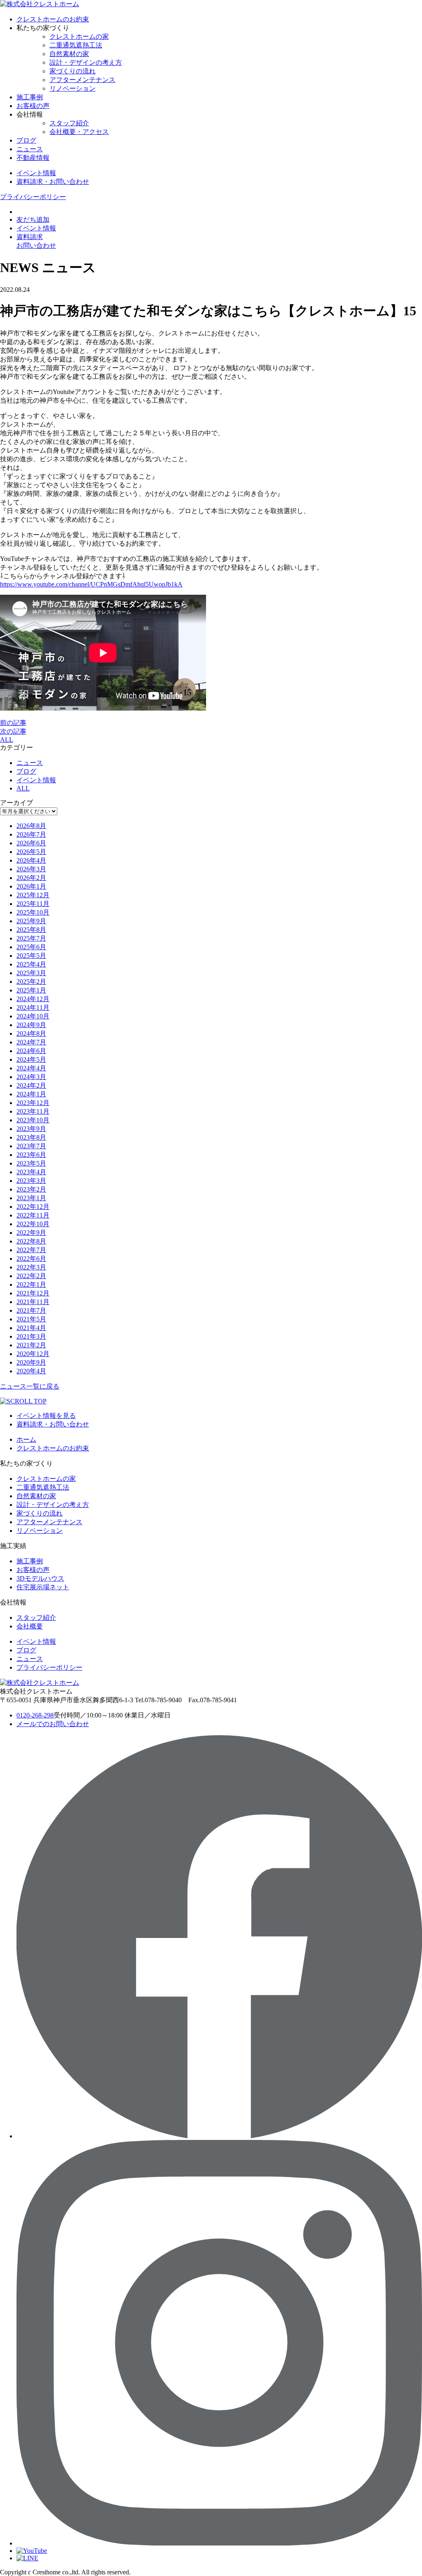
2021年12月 (33, 1293)
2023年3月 (31, 1181)
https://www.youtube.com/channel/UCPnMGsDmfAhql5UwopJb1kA (91, 584)
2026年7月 (31, 834)
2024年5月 (31, 1059)
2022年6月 (31, 1259)
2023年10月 (33, 1120)
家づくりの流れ (73, 71)
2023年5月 (31, 1163)
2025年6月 (31, 947)
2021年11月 (33, 1302)
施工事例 (30, 97)
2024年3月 (31, 1077)
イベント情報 (36, 780)
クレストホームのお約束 (53, 19)
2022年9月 (31, 1233)
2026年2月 (31, 878)
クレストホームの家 (79, 36)
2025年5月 (31, 956)
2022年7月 (31, 1250)
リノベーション (73, 88)
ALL (7, 740)
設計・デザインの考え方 (86, 62)
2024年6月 (31, 1051)
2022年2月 (31, 1276)
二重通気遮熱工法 (76, 45)
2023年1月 (31, 1198)
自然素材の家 (69, 54)
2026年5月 (31, 852)
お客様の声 (33, 106)
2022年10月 (33, 1224)
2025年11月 (33, 904)
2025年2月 (31, 982)
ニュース (30, 149)
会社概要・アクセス (79, 132)
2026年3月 (31, 869)
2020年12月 (33, 1354)
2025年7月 (31, 938)
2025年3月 (31, 973)
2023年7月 (31, 1146)
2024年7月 (31, 1042)
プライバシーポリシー (33, 197)
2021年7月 (31, 1310)
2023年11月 (33, 1111)
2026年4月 (31, 860)
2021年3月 (31, 1336)
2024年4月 (31, 1068)
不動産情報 (33, 158)
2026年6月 (31, 843)
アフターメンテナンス (82, 80)
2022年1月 (31, 1284)
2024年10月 (33, 1016)
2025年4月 (31, 964)
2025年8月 (31, 930)
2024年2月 (31, 1085)
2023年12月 (33, 1103)
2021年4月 (31, 1328)
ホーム (26, 1439)
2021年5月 (31, 1319)
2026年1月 (31, 886)
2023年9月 (31, 1129)
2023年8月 (31, 1137)
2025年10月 (33, 912)
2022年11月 (33, 1215)
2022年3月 (31, 1267)
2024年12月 (33, 999)
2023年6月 (31, 1155)
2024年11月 (33, 1008)
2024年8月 (31, 1033)
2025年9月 (31, 921)
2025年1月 (31, 990)
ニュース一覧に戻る (30, 1386)
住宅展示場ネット (43, 1587)
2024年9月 (31, 1025)
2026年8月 (31, 826)
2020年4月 (31, 1371)
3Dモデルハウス (40, 1578)
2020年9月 (31, 1362)
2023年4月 (31, 1172)
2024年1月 (31, 1094)
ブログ (26, 140)
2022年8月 (31, 1241)
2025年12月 (33, 895)
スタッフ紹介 (69, 123)
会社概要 (30, 1626)
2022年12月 (33, 1207)
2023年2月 (31, 1189)
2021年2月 (31, 1345)
